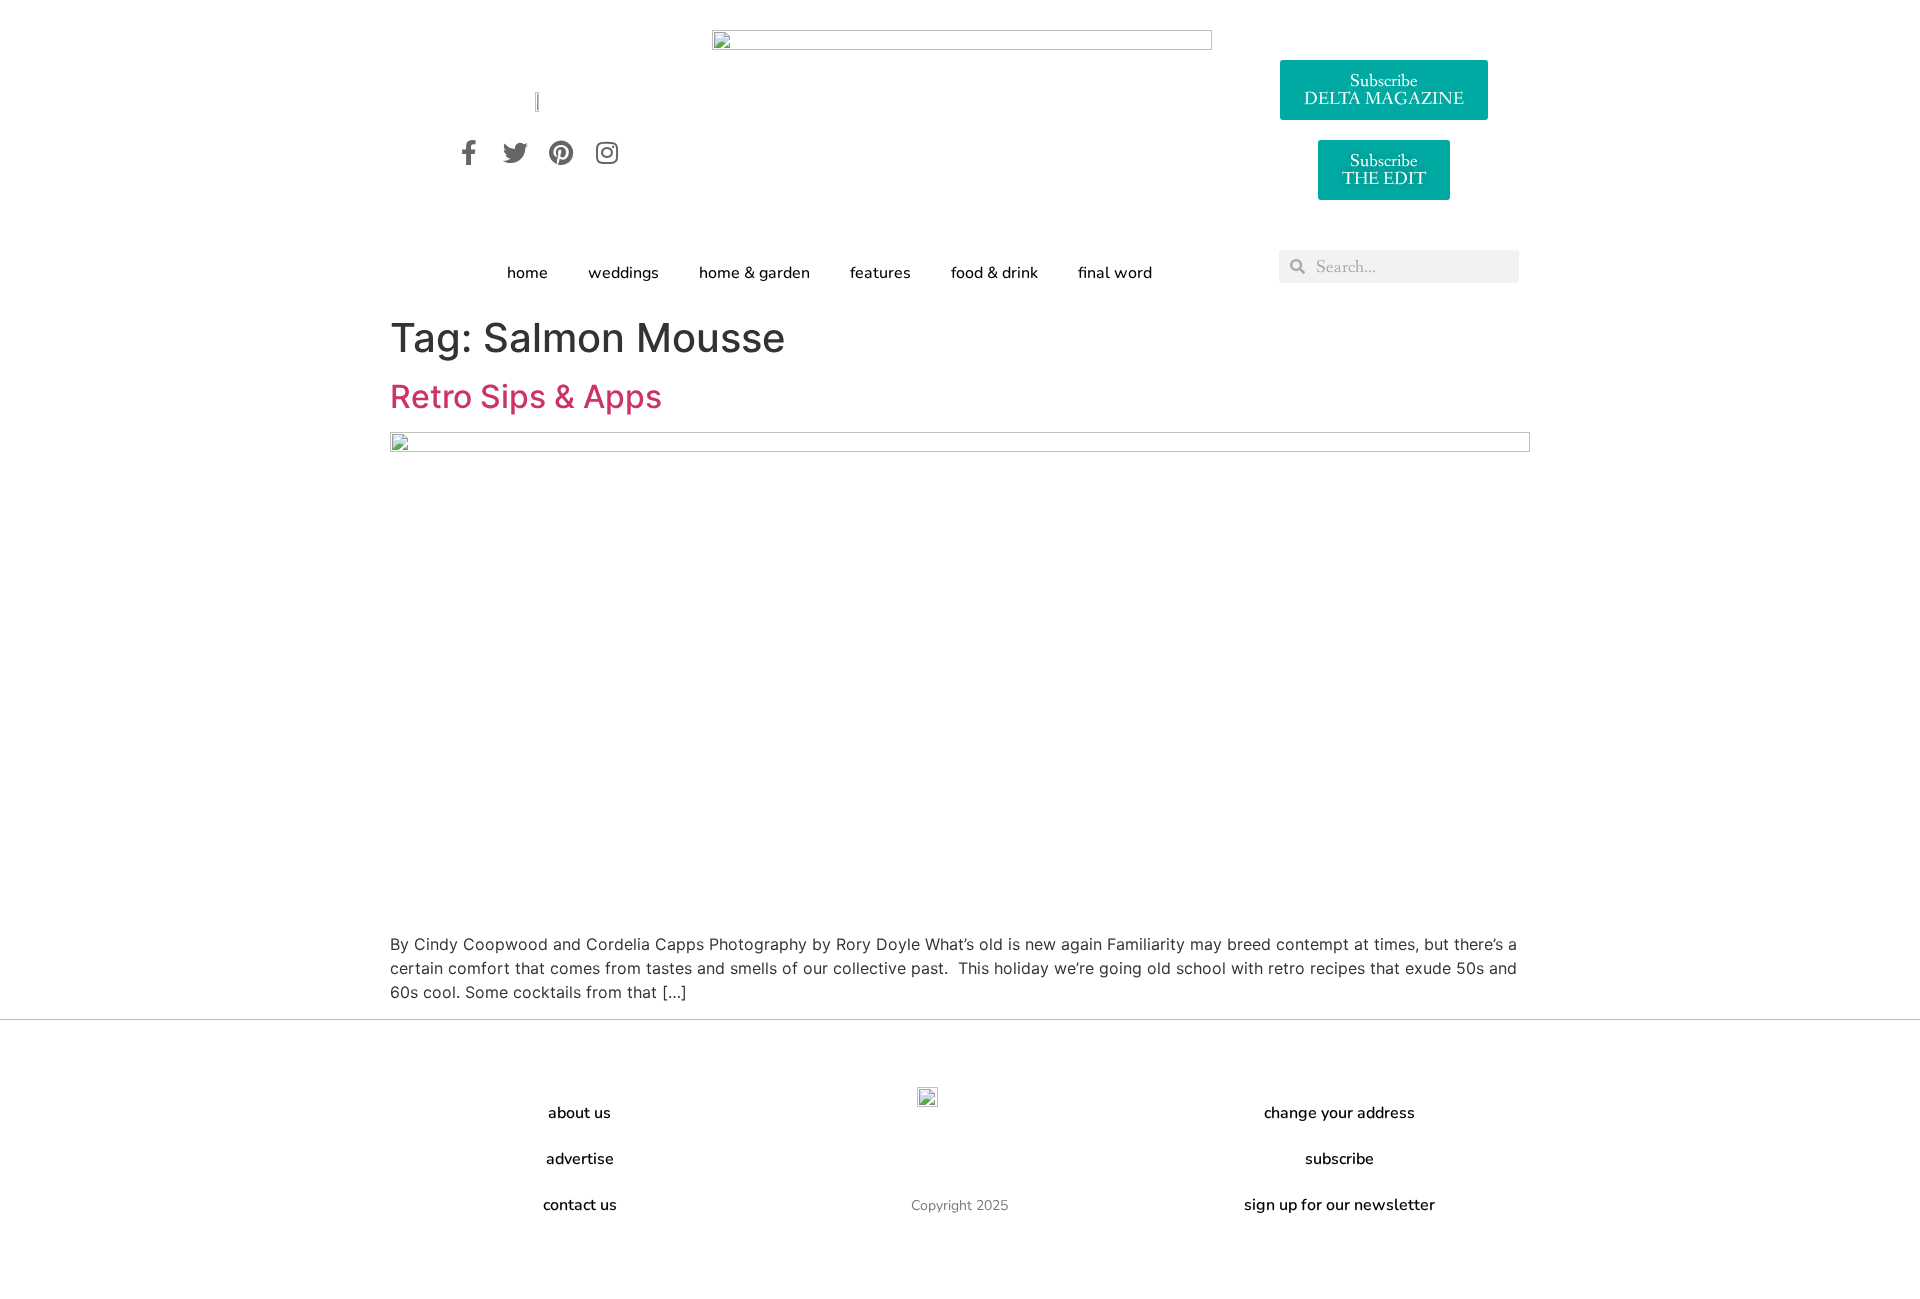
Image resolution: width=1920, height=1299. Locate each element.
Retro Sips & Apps (526, 396)
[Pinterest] (561, 152)
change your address (1339, 1113)
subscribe (1339, 1159)
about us (579, 1113)
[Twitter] (515, 152)
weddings (623, 273)
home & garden (754, 273)
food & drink (994, 273)
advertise (580, 1159)
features (880, 273)
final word (1115, 273)
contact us (580, 1205)
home (527, 273)
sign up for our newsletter (1339, 1205)
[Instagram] (607, 152)
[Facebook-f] (469, 152)
